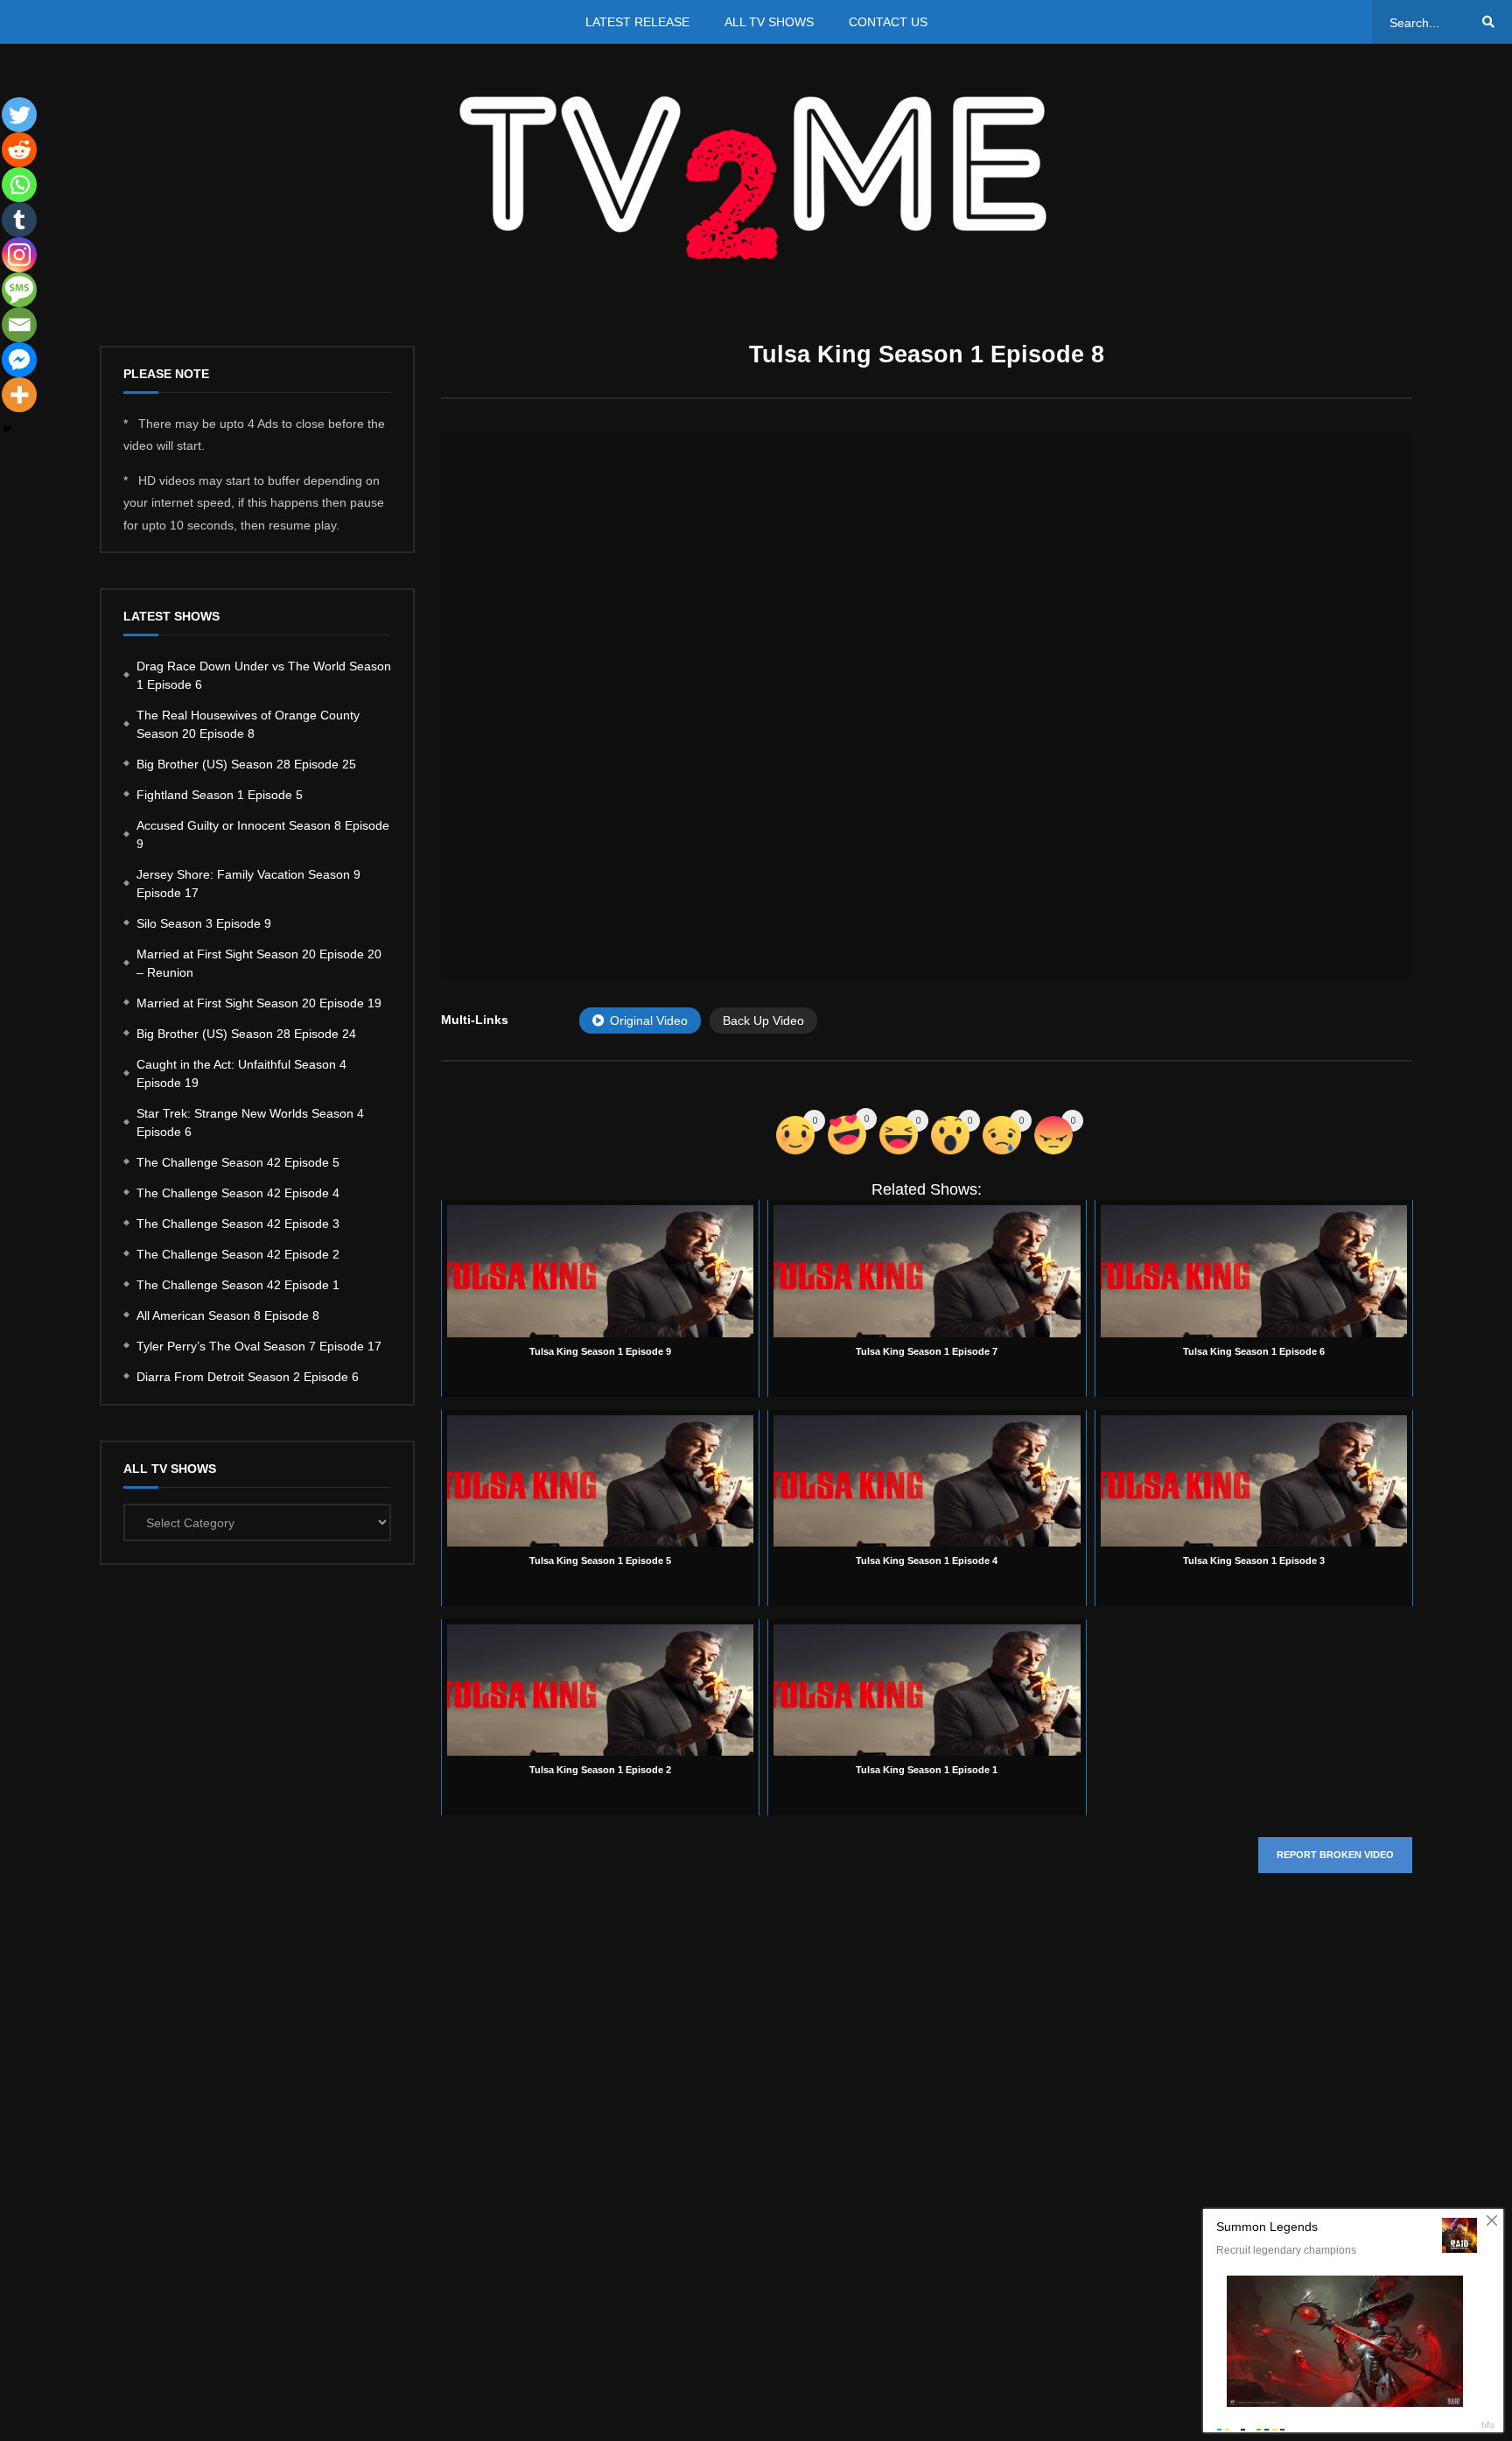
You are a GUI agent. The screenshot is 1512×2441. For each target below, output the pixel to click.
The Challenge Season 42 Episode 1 (238, 1285)
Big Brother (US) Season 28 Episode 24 (246, 1034)
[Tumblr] (19, 220)
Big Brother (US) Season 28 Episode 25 (246, 764)
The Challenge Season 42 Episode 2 (238, 1254)
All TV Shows (769, 22)
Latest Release (637, 22)
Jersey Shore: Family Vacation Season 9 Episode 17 (248, 884)
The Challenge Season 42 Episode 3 (238, 1224)
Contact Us (888, 22)
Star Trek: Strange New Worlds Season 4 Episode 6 (250, 1122)
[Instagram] (19, 255)
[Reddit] (19, 150)
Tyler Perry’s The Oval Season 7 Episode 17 (259, 1346)
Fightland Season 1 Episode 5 (220, 795)
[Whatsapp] (19, 185)
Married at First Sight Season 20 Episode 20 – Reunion (259, 963)
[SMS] (19, 290)
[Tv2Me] (756, 177)
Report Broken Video (1335, 1855)
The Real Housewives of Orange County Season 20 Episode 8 (248, 724)
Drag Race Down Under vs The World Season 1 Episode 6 (264, 675)
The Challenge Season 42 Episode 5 (238, 1162)
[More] (19, 395)
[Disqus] (927, 2149)
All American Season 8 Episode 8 (228, 1315)
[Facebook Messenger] (19, 360)
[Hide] (7, 429)
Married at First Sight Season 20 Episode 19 (259, 1003)
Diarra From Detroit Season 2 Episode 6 (248, 1377)
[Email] (19, 325)
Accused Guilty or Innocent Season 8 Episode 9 (263, 835)
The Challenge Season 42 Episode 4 (238, 1193)
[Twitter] (19, 115)
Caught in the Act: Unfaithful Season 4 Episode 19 (241, 1073)
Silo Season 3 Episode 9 (204, 923)
